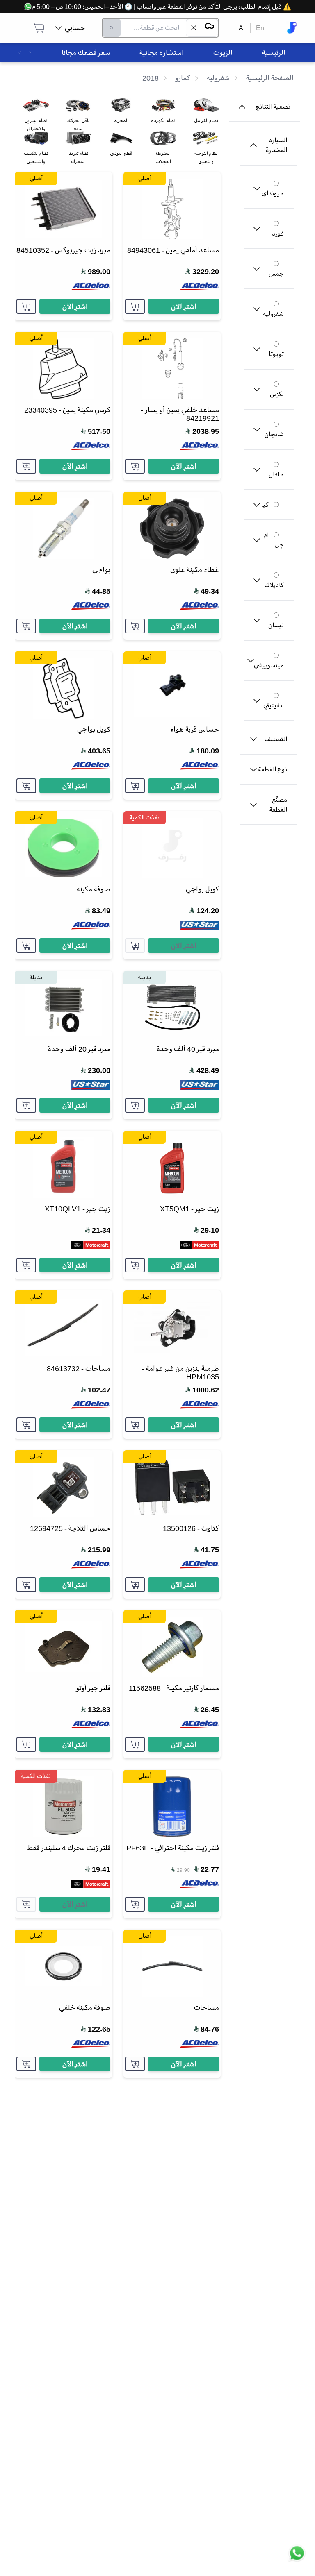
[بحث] (112, 28)
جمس (276, 274)
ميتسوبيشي (269, 665)
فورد (278, 234)
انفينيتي (274, 705)
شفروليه (273, 314)
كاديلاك (274, 585)
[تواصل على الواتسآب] (297, 2558)
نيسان (276, 625)
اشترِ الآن (184, 306)
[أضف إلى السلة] (135, 306)
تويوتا (276, 354)
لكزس (277, 394)
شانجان (274, 434)
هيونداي (273, 193)
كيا (265, 505)
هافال (276, 474)
